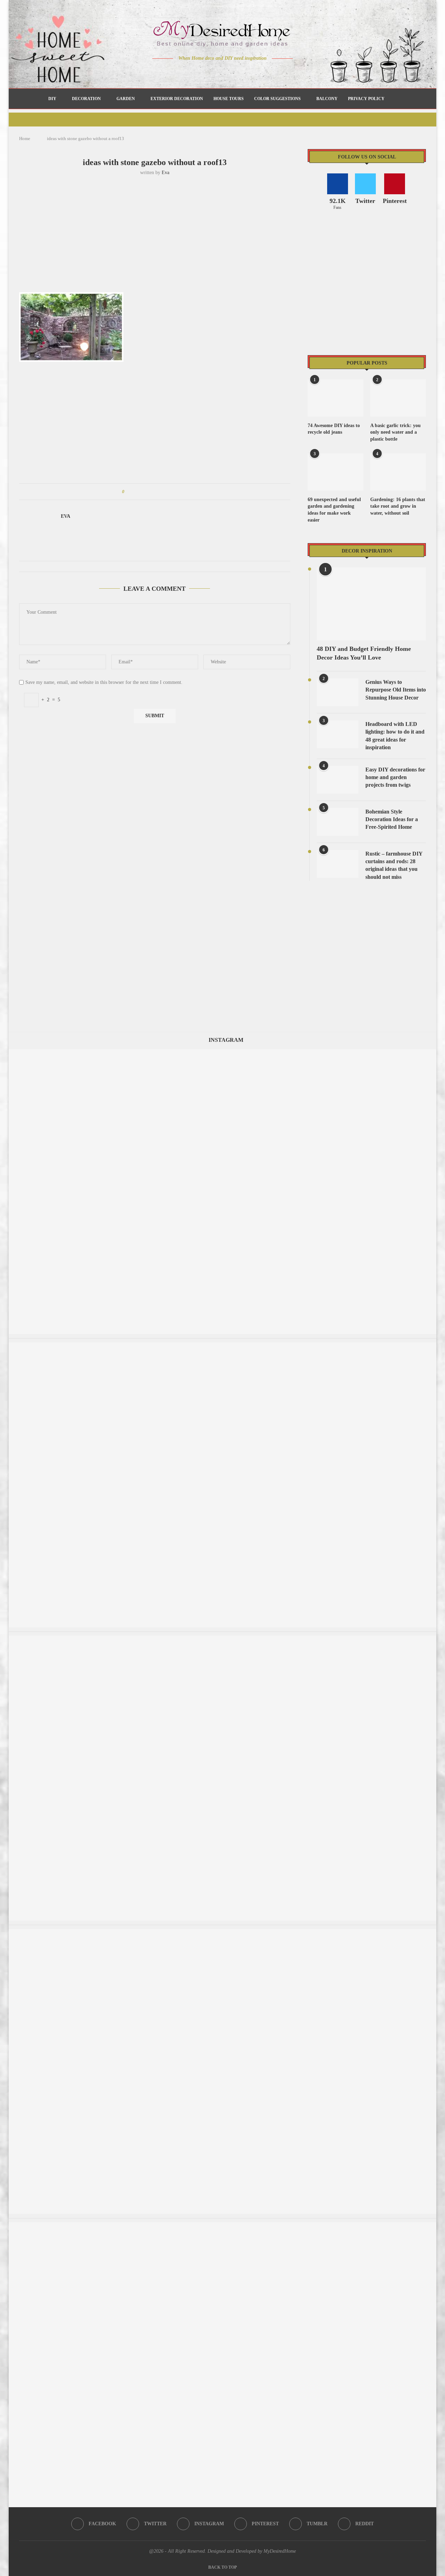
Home (25, 138)
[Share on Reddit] (163, 492)
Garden (126, 99)
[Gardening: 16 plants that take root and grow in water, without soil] (398, 472)
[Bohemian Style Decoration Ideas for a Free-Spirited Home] (338, 822)
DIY (52, 99)
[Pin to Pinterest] (149, 492)
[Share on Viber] (176, 492)
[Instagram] (218, 72)
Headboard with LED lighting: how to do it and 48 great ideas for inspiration (395, 736)
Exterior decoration (177, 99)
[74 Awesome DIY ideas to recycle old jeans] (335, 398)
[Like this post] (128, 492)
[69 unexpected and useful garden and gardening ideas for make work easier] (335, 472)
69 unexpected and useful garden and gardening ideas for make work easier (334, 510)
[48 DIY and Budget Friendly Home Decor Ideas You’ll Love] (371, 604)
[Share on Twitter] (143, 492)
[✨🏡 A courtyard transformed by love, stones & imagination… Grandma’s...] (222, 1932)
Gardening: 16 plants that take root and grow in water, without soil (398, 506)
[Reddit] (247, 72)
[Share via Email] (182, 492)
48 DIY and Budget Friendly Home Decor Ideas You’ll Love (364, 653)
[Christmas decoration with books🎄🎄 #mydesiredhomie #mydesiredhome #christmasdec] (222, 2226)
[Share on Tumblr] (156, 492)
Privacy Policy (366, 99)
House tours (229, 99)
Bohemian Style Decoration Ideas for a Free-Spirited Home (392, 819)
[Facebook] (198, 72)
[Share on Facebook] (136, 492)
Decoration (86, 99)
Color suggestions (277, 99)
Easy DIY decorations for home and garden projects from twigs (395, 777)
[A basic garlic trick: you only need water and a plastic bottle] (398, 398)
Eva (165, 173)
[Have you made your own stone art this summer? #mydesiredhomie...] (222, 1052)
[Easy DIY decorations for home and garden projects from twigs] (338, 780)
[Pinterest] (228, 72)
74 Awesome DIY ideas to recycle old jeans (334, 429)
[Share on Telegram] (169, 492)
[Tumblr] (237, 72)
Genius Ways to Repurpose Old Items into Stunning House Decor (396, 690)
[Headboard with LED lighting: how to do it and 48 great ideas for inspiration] (338, 734)
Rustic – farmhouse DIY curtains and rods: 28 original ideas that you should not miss (394, 865)
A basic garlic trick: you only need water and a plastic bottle (395, 432)
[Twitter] (208, 72)
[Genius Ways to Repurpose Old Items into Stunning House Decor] (338, 692)
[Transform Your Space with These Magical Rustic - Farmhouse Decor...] (222, 1639)
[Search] (393, 99)
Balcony (327, 99)
